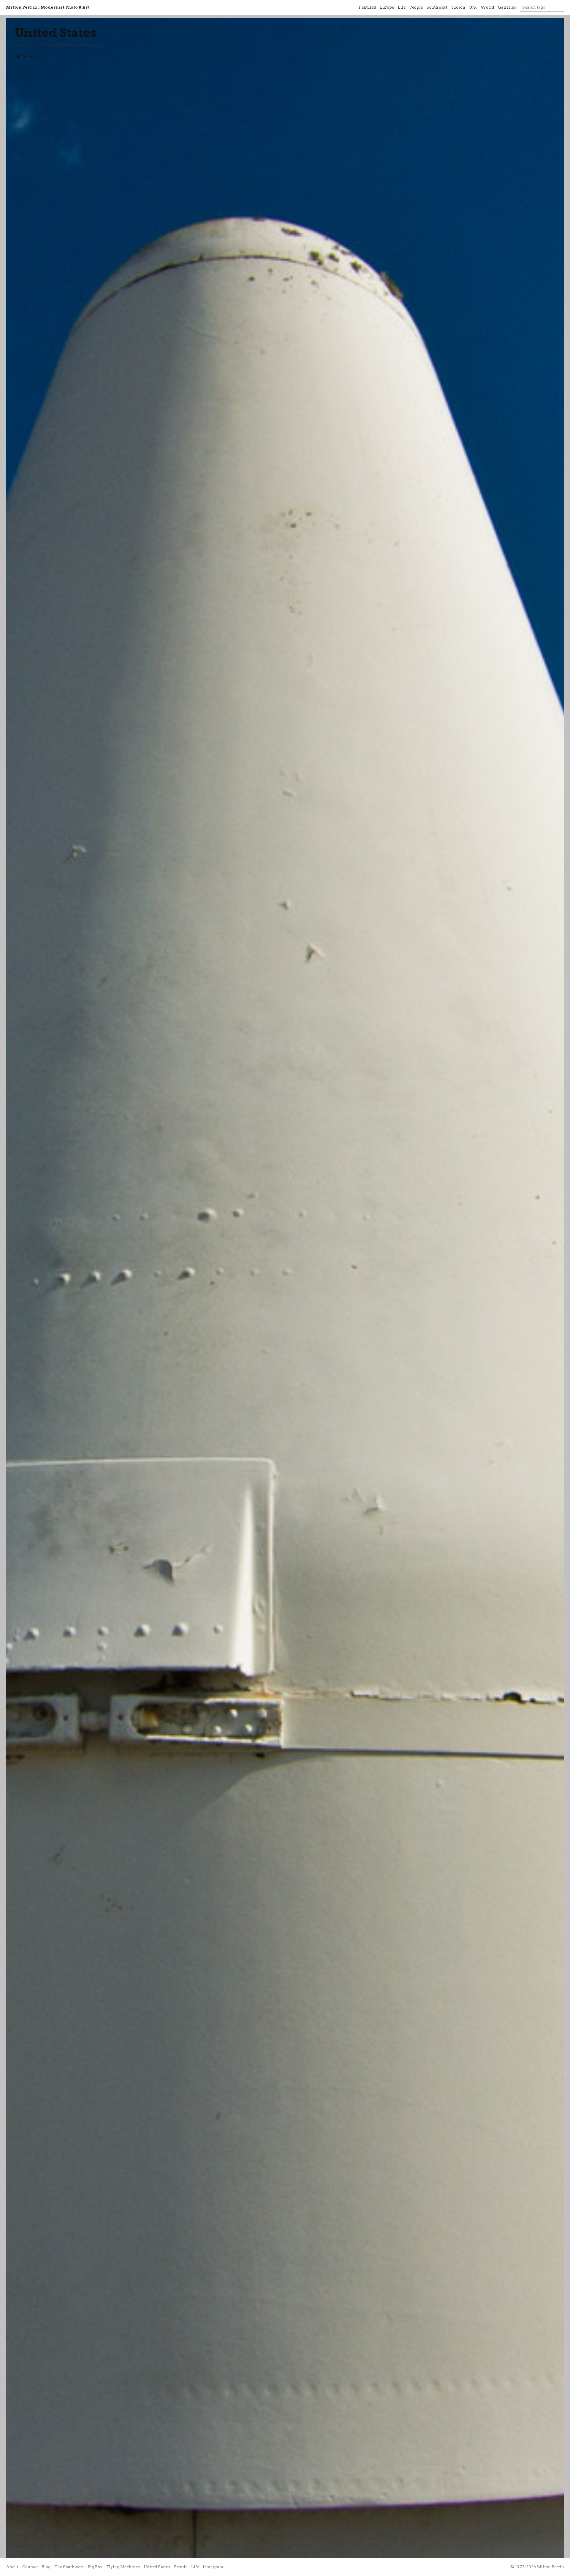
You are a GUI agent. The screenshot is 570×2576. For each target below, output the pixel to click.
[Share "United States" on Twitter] (18, 57)
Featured (368, 7)
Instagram (213, 2567)
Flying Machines (123, 2567)
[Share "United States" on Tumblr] (38, 57)
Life (402, 7)
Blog (46, 2567)
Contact (30, 2567)
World (487, 7)
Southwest (437, 7)
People (416, 7)
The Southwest (69, 2567)
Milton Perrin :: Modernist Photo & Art (48, 7)
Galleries (507, 7)
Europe (387, 7)
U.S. (473, 7)
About (12, 2567)
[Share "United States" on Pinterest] (31, 57)
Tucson (458, 7)
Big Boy (95, 2567)
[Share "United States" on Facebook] (25, 57)
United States (56, 33)
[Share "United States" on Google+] (45, 57)
